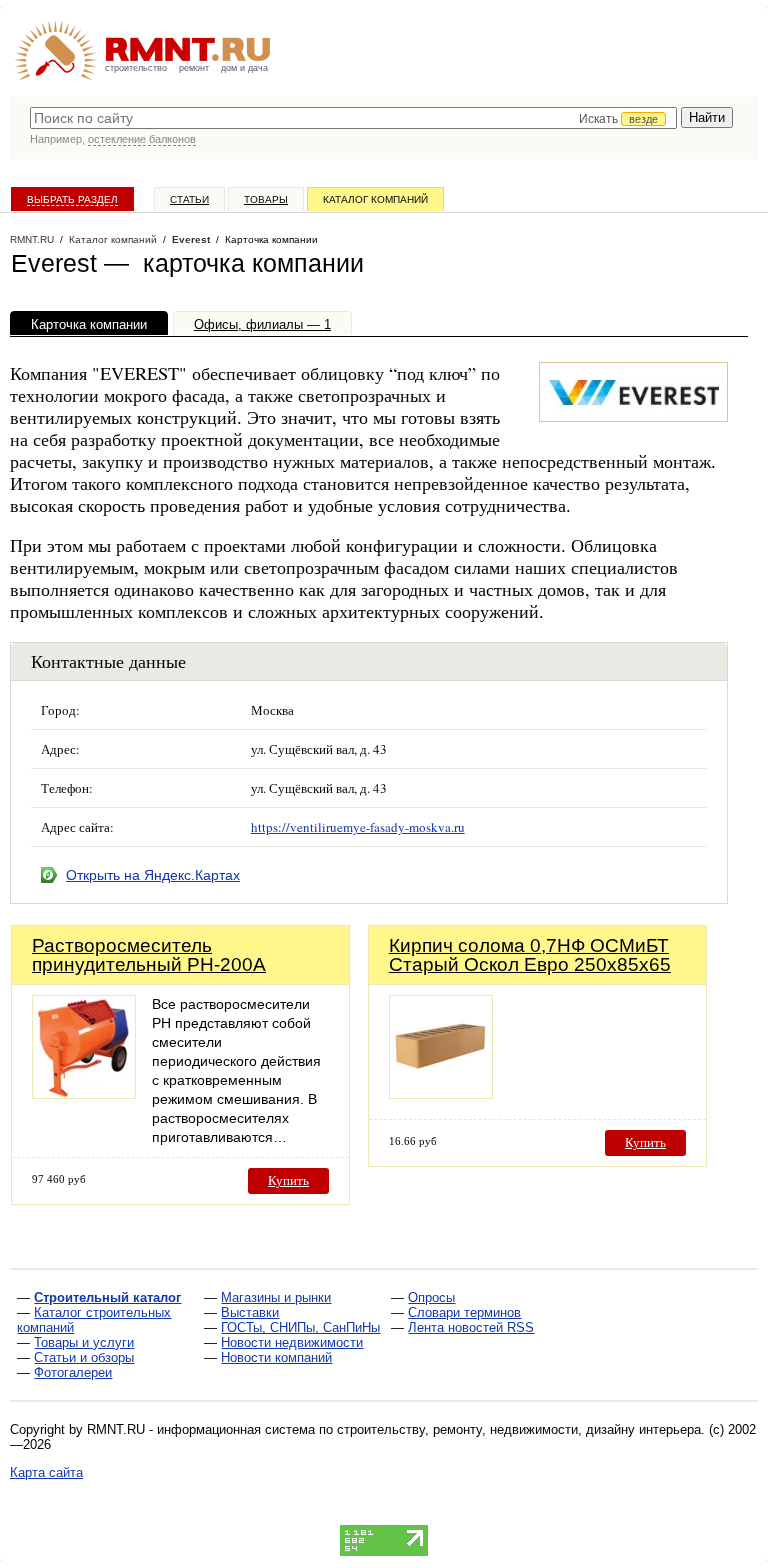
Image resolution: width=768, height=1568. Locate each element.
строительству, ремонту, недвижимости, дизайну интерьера (519, 1429)
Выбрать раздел (72, 199)
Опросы (431, 1297)
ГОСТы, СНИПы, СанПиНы (300, 1327)
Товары (266, 199)
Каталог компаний (375, 199)
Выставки (250, 1312)
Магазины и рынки (276, 1297)
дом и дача (244, 68)
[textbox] (353, 118)
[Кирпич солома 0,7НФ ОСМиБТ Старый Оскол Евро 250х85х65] (441, 1093)
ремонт (194, 68)
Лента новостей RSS (471, 1327)
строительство (136, 68)
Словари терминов (464, 1312)
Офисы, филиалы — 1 (262, 324)
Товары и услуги (84, 1342)
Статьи (189, 199)
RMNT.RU (32, 239)
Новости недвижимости (292, 1342)
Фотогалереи (73, 1372)
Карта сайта (46, 1472)
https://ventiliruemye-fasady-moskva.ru (358, 827)
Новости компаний (276, 1357)
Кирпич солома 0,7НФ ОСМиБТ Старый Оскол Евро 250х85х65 (530, 955)
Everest (191, 239)
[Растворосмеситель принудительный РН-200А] (84, 1093)
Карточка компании (89, 324)
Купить (288, 1180)
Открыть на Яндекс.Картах (153, 875)
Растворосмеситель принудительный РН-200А (149, 955)
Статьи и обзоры (84, 1357)
